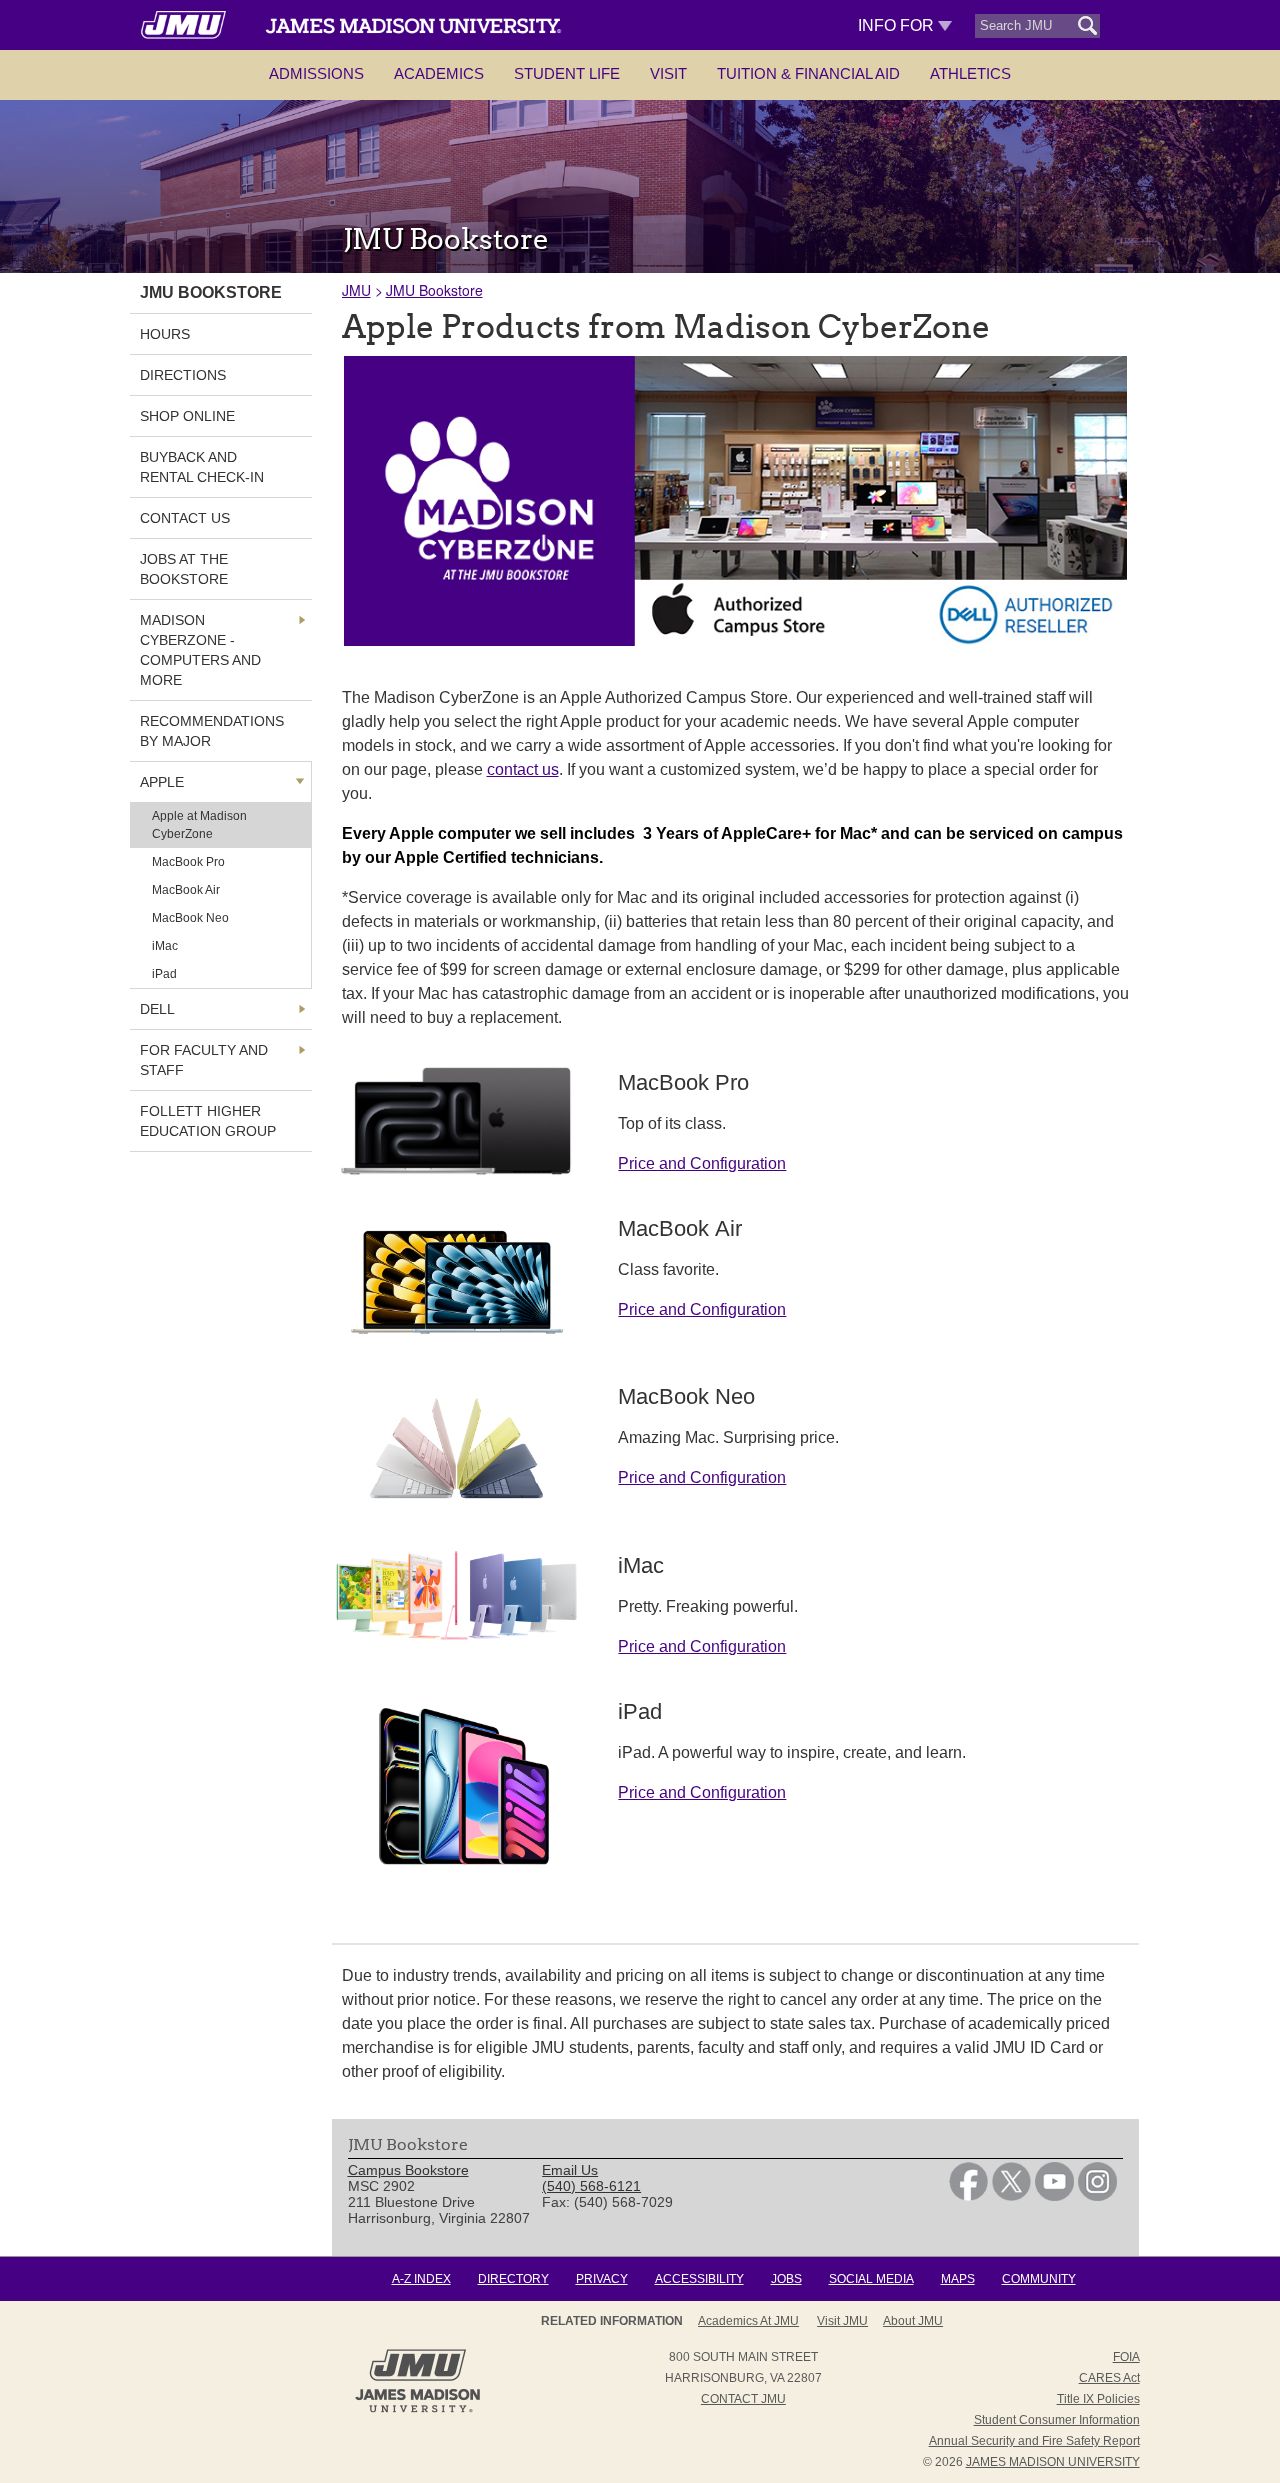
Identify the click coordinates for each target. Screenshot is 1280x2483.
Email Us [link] (570, 2170)
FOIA (1126, 2357)
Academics (439, 73)
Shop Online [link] (187, 416)
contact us (523, 769)
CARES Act (1109, 2378)
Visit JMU (842, 2321)
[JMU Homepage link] (417, 2410)
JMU (356, 290)
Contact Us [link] (185, 518)
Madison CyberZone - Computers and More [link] (200, 650)
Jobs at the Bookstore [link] (184, 569)
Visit (668, 73)
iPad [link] (164, 974)
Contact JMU (743, 2399)
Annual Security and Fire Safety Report (1034, 2441)
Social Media (871, 2279)
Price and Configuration (702, 1163)
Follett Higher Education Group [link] (208, 1121)
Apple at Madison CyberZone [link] (199, 825)
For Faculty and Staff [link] (204, 1060)
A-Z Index (421, 2279)
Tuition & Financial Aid (808, 73)
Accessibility (699, 2279)
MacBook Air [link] (186, 890)
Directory (513, 2279)
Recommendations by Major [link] (212, 731)
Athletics (970, 73)
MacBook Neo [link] (190, 918)
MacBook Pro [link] (188, 862)
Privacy (602, 2279)
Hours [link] (165, 334)
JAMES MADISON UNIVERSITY (1053, 2462)
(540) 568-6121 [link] (591, 2186)
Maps (958, 2279)
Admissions (316, 73)
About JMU (913, 2321)
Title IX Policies (1098, 2399)
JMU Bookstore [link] (211, 292)
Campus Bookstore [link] (408, 2170)
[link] (968, 2196)
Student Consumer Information (1057, 2420)
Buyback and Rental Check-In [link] (202, 467)
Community (1039, 2279)
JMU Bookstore (434, 290)
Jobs (786, 2279)
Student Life (567, 73)
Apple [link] (162, 782)
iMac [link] (165, 946)
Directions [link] (183, 375)
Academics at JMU (748, 2321)
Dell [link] (157, 1009)
